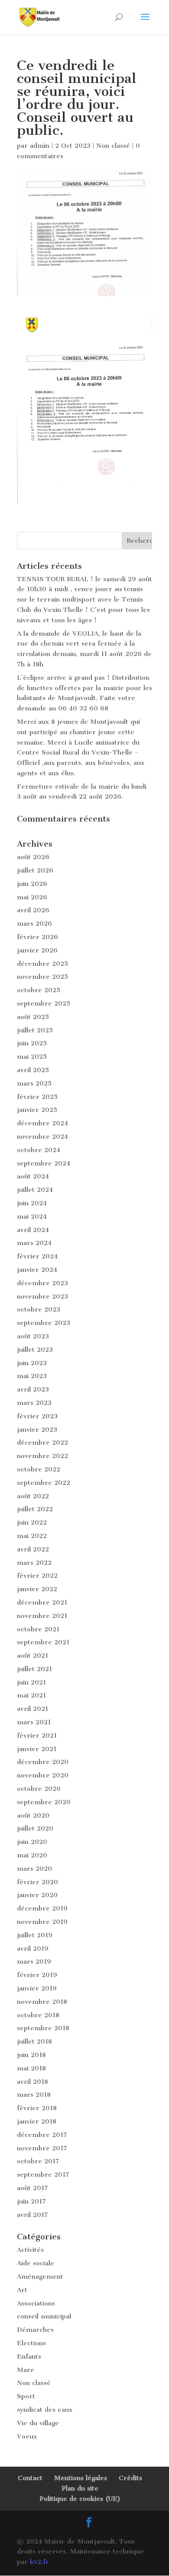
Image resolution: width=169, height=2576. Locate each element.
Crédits (130, 2478)
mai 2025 (32, 1057)
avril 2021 (32, 1709)
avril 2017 (32, 2215)
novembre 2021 (42, 1616)
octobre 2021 (38, 1629)
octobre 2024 (39, 1150)
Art (22, 2290)
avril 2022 (33, 1549)
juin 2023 (32, 1363)
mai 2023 (32, 1376)
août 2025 (33, 1017)
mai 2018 (31, 2068)
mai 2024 (32, 1216)
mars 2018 (34, 2095)
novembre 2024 (42, 1137)
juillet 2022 (35, 1509)
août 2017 (32, 2188)
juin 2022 (32, 1522)
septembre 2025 (44, 1003)
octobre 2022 (39, 1469)
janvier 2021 (37, 1749)
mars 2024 (34, 1243)
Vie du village (38, 2423)
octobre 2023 (39, 1309)
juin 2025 (32, 1043)
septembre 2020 (44, 1802)
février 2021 (37, 1735)
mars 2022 (34, 1563)
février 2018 (37, 2108)
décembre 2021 (42, 1602)
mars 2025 (34, 1083)
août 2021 (32, 1656)
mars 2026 (34, 923)
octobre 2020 (39, 1789)
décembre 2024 (42, 1123)
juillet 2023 (35, 1350)
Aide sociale (36, 2263)
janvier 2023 (37, 1430)
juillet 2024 (35, 1190)
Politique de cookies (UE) (80, 2499)
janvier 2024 (37, 1270)
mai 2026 (32, 897)
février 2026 (37, 937)
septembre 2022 (44, 1483)
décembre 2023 (42, 1283)
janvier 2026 (37, 950)
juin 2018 (31, 2055)
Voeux (27, 2436)
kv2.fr (39, 2562)
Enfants (29, 2356)
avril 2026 (33, 910)
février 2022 (37, 1576)
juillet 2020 (35, 1828)
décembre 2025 (42, 964)
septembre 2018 (43, 2028)
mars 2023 (34, 1403)
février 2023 (37, 1416)
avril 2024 (33, 1230)
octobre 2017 (38, 2161)
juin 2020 (32, 1842)
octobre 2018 (38, 2015)
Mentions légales (81, 2478)
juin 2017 (31, 2201)
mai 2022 (32, 1536)
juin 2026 (32, 884)
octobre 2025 (39, 990)
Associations (36, 2303)
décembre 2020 (43, 1762)
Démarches (35, 2330)
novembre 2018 (42, 2002)
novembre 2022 (42, 1456)
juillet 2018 (34, 2041)
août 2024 (33, 1176)
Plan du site (80, 2488)
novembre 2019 (42, 1922)
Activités (30, 2250)
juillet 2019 (35, 1935)
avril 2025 (33, 1070)
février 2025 (37, 1097)
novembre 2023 (42, 1296)
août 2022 (33, 1496)
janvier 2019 (37, 1988)
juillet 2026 (35, 870)
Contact (30, 2478)
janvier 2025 (37, 1110)
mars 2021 (34, 1722)
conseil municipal (44, 2316)
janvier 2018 (37, 2121)
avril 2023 (33, 1389)
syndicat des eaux (45, 2410)
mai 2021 (31, 1695)
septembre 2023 (44, 1323)
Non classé (113, 146)
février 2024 (37, 1256)
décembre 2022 (42, 1442)
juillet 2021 (34, 1669)
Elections (31, 2343)
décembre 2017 (42, 2135)
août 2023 (33, 1336)
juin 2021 (31, 1682)
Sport (26, 2396)
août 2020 (33, 1815)
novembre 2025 (42, 977)
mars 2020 (34, 1869)
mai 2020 (32, 1855)
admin (40, 146)
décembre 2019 (42, 1908)
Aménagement (40, 2277)
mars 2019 (34, 1961)
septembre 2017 (43, 2175)
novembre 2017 (42, 2148)
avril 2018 (32, 2082)
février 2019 (37, 1975)
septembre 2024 (44, 1163)
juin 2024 (32, 1203)
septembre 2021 (43, 1642)
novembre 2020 (43, 1775)
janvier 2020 (37, 1895)
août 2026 (33, 857)
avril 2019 (33, 1949)
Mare (26, 2370)
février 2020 (37, 1882)
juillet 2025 (35, 1030)
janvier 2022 (37, 1589)
